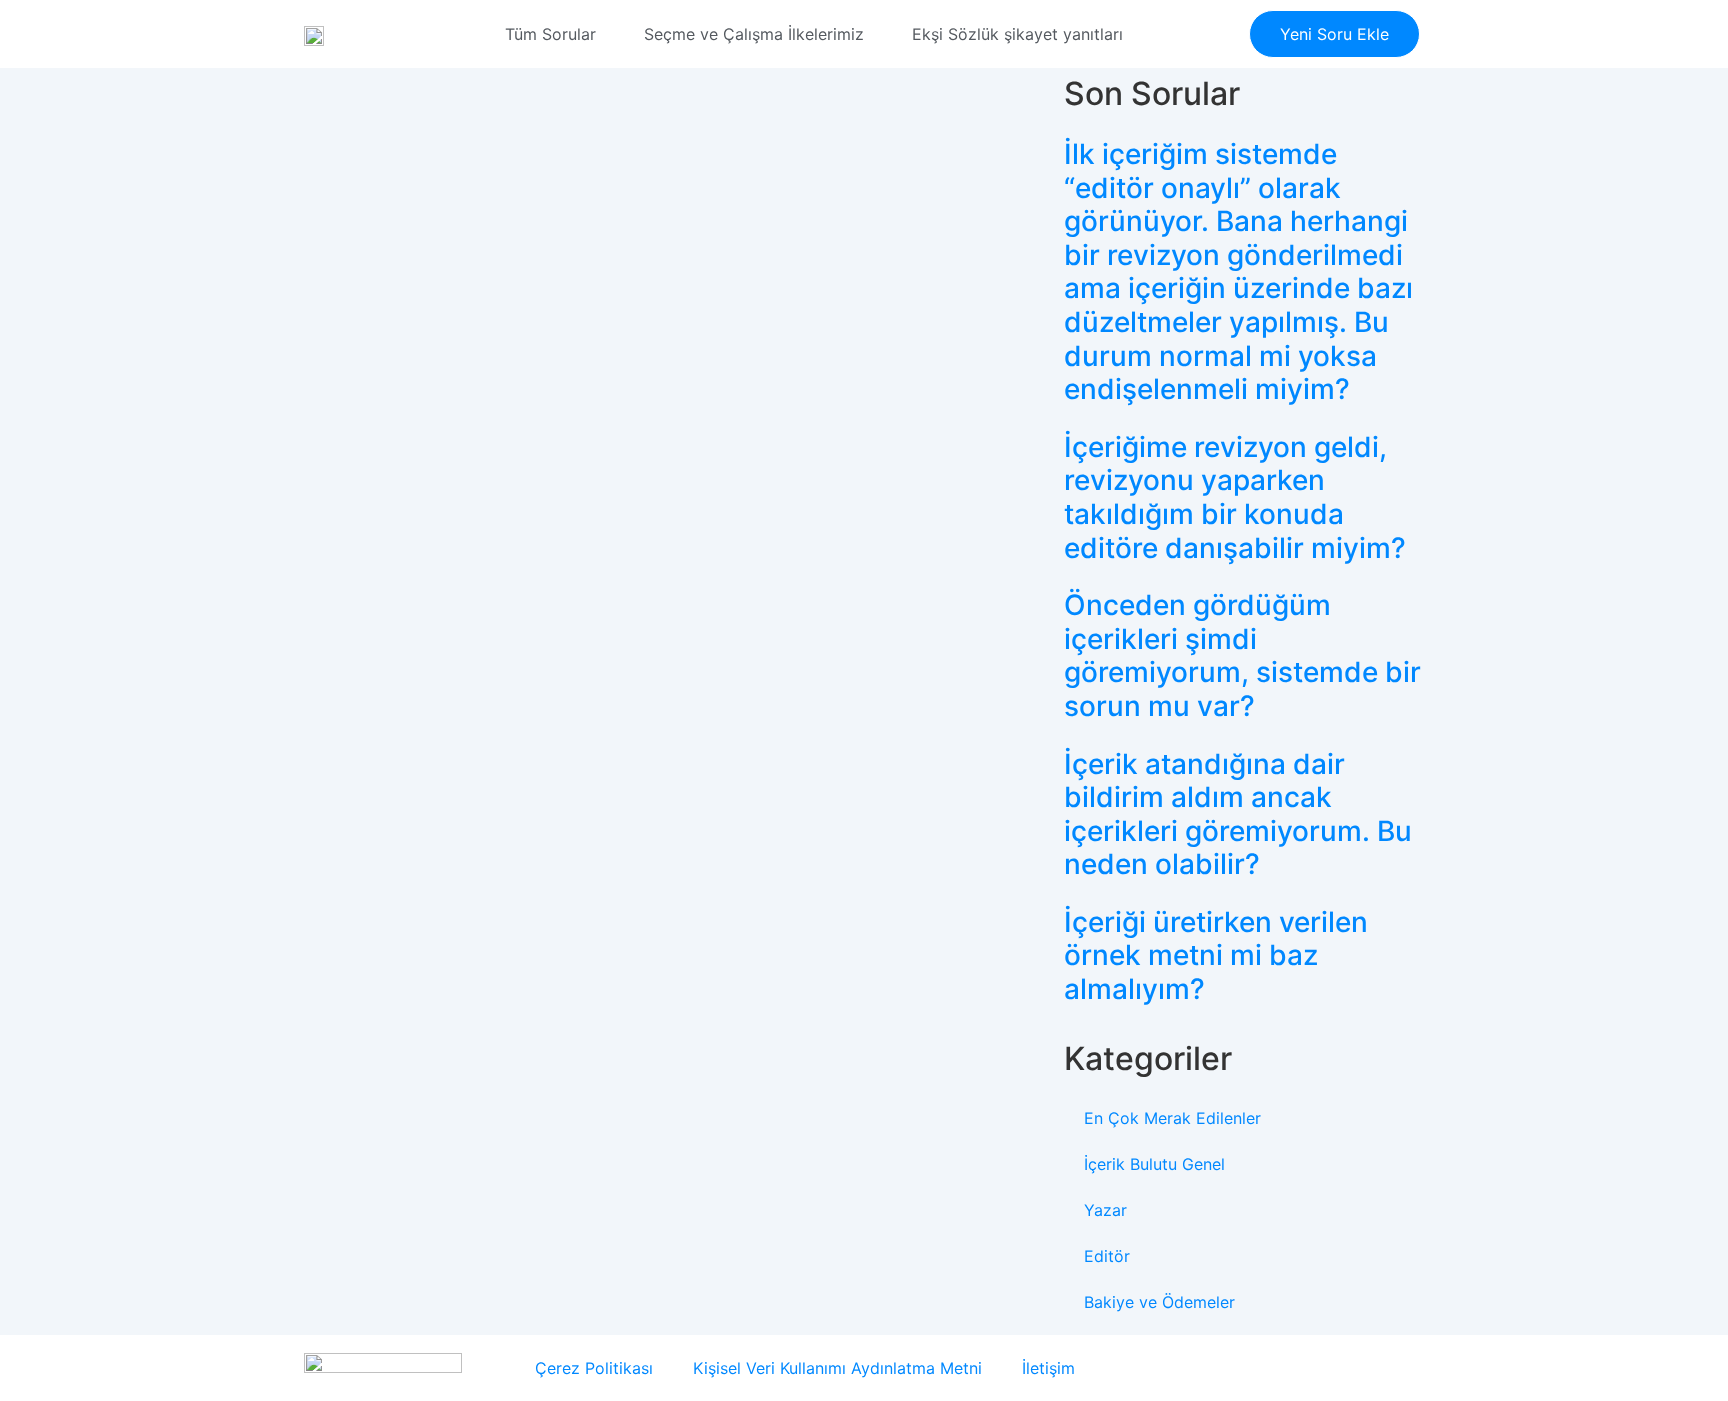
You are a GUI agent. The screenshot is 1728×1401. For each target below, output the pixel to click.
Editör (1107, 1256)
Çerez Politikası (594, 1368)
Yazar (1105, 1210)
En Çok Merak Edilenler (1172, 1118)
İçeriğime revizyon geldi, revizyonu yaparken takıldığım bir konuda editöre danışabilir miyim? (1235, 497)
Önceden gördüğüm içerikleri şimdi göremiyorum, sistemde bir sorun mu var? (1242, 655)
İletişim (1048, 1368)
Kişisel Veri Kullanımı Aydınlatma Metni (837, 1368)
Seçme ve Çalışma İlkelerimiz (754, 34)
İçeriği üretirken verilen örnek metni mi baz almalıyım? (1216, 955)
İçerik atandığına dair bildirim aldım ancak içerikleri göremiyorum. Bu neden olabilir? (1238, 814)
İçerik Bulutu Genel (1154, 1164)
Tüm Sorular (550, 34)
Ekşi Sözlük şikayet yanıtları (1017, 34)
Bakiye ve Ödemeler (1159, 1302)
